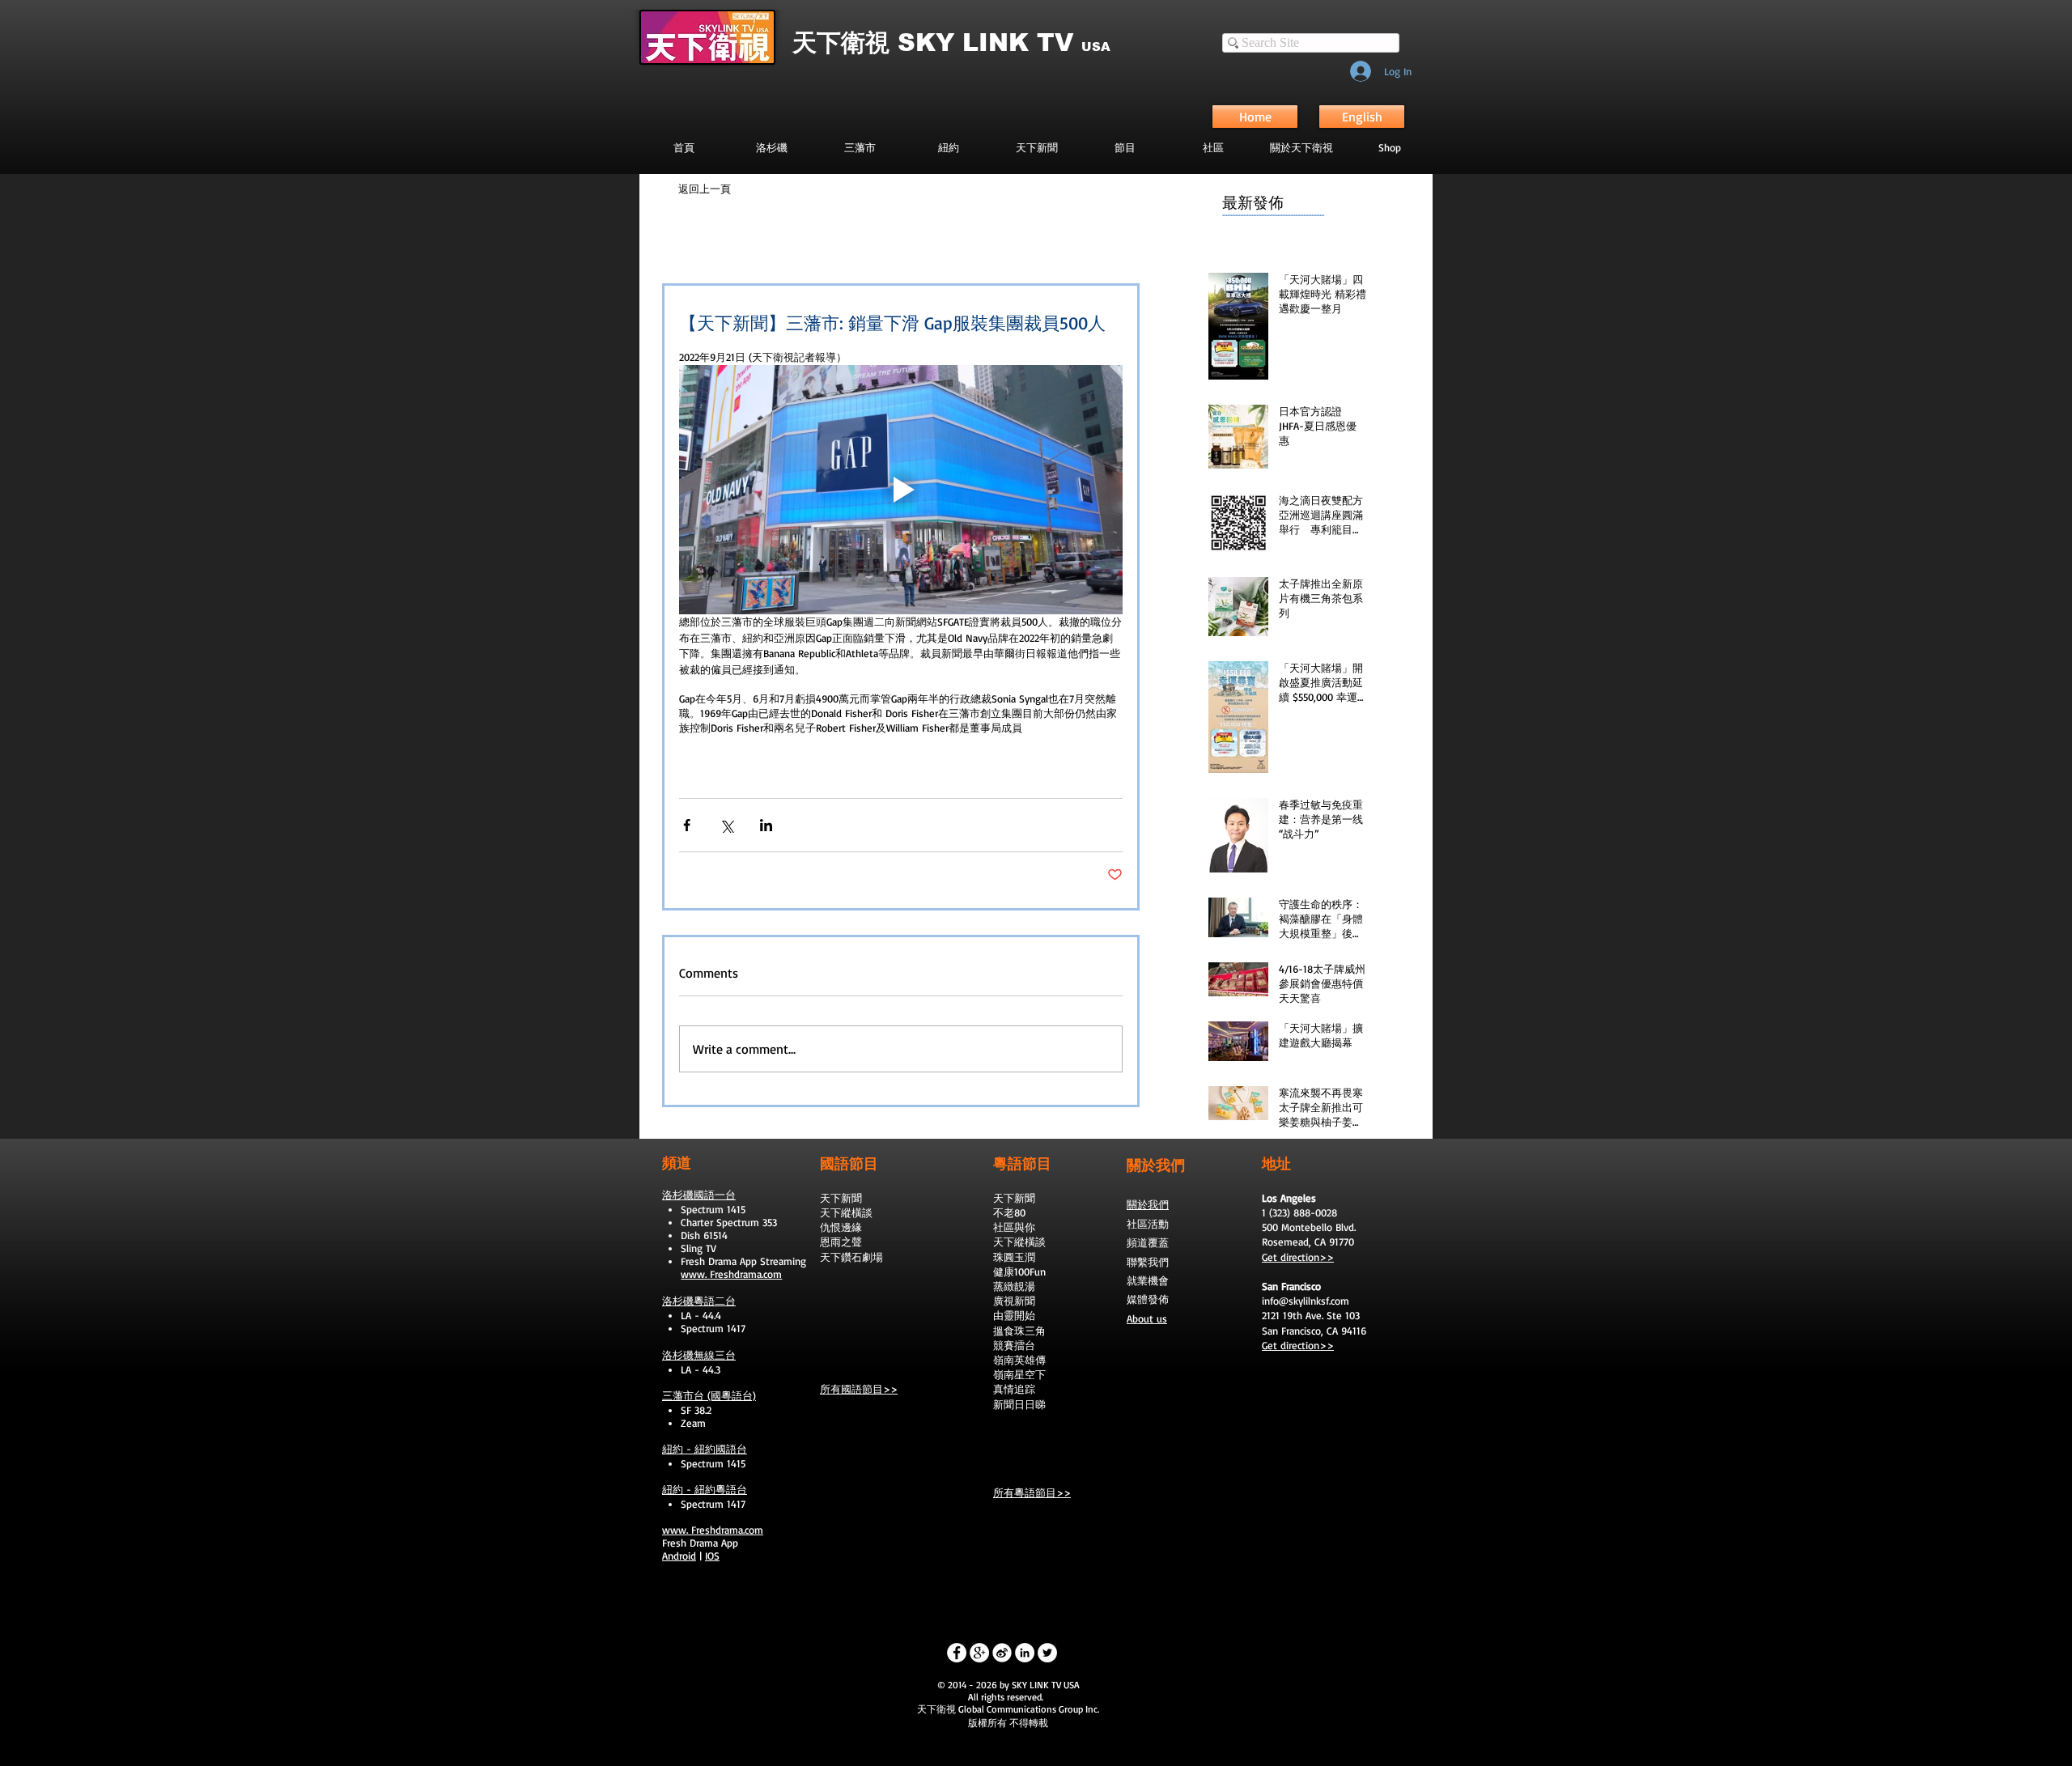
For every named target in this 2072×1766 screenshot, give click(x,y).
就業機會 (1148, 1280)
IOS (712, 1556)
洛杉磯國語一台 (699, 1195)
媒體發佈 (1148, 1299)
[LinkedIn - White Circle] (1025, 1653)
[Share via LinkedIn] (766, 825)
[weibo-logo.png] (1002, 1653)
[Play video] (901, 490)
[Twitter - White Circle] (1047, 1653)
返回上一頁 (705, 189)
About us (1147, 1318)
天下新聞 (841, 1198)
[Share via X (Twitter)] (726, 825)
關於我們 (1148, 1204)
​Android (679, 1556)
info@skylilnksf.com (1306, 1301)
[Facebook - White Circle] (957, 1653)
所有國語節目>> (859, 1389)
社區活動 (1148, 1224)
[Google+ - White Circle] (979, 1653)
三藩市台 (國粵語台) (709, 1395)
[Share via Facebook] (687, 825)
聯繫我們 (1148, 1262)
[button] (1125, 147)
